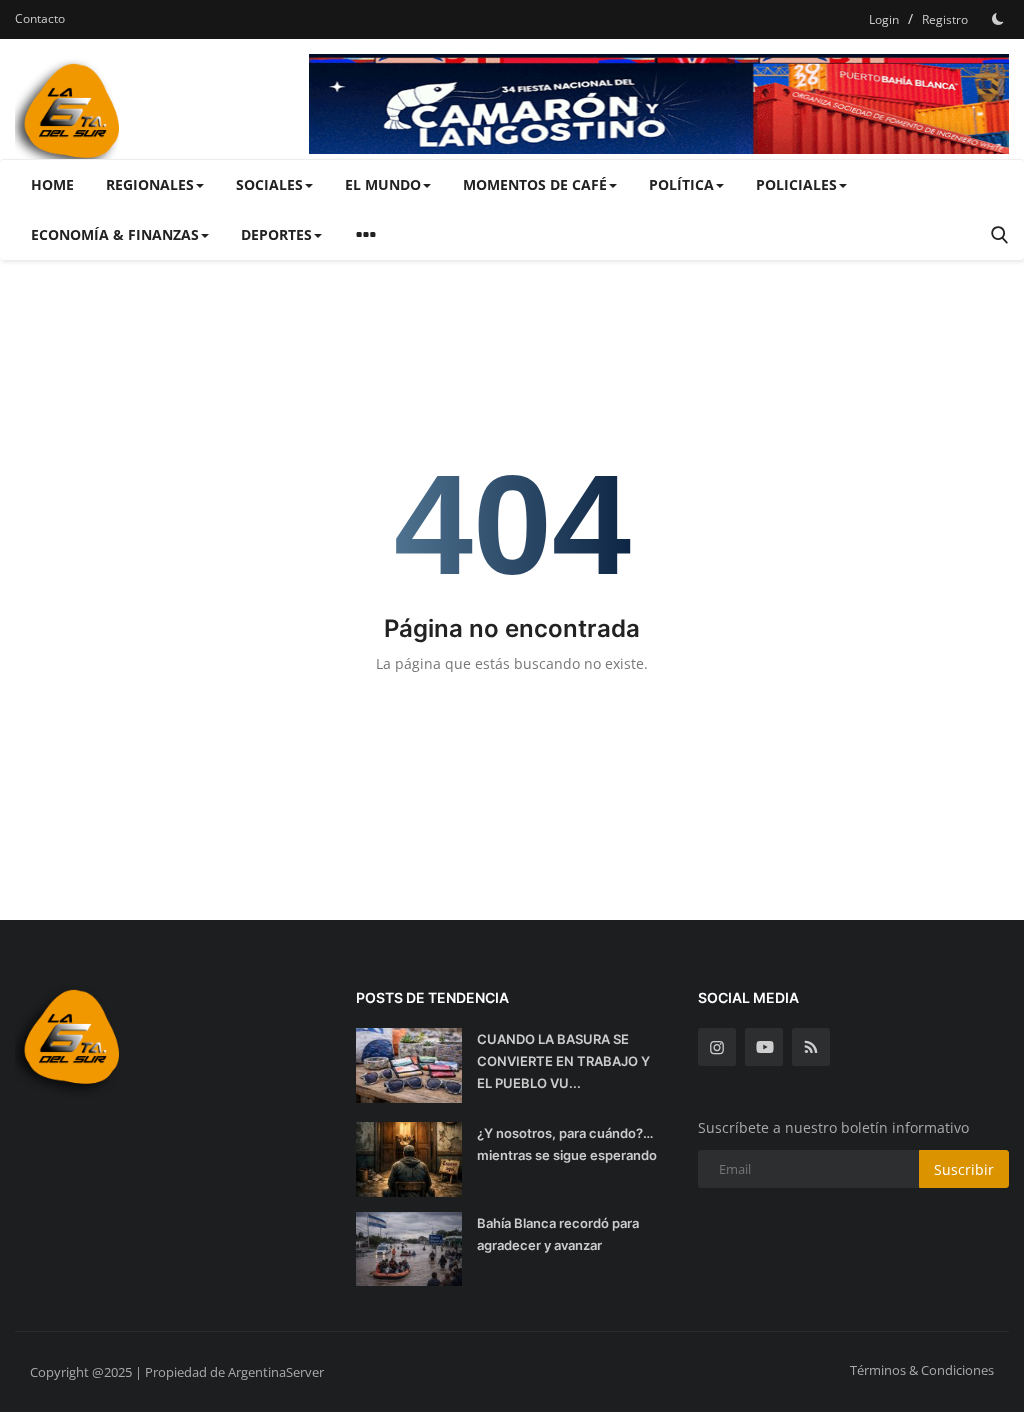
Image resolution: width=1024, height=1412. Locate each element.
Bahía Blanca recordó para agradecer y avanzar (558, 1234)
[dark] (998, 19)
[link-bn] (659, 104)
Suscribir (964, 1169)
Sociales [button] (269, 184)
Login (884, 19)
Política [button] (681, 184)
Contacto (40, 18)
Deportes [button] (276, 234)
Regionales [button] (150, 184)
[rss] (811, 1047)
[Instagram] (717, 1047)
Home (52, 184)
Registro (945, 19)
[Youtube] (764, 1047)
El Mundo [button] (383, 184)
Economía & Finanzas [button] (115, 234)
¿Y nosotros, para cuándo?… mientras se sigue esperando (567, 1144)
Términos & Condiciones (922, 1370)
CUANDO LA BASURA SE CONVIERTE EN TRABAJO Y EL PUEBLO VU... (563, 1061)
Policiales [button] (796, 184)
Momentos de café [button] (535, 184)
